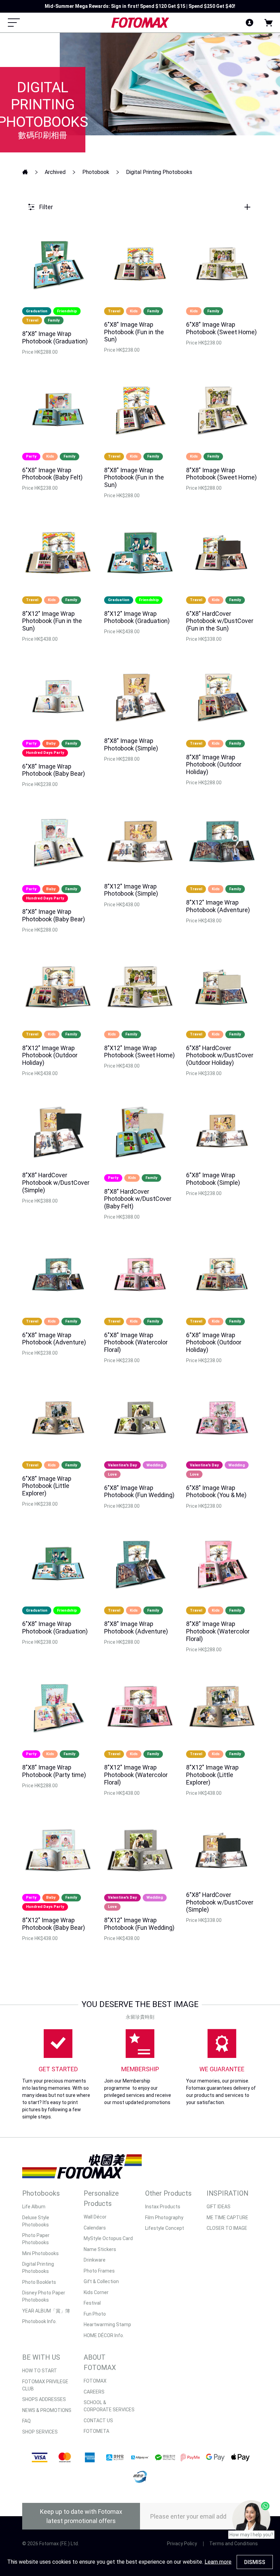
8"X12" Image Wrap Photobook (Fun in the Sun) (52, 621)
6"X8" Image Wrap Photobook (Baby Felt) (52, 474)
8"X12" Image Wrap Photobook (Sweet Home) (139, 1052)
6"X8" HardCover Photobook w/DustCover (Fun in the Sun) (220, 621)
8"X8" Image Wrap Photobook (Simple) (131, 744)
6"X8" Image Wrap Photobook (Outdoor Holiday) (214, 1342)
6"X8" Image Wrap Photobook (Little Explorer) (47, 1486)
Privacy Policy (182, 2544)
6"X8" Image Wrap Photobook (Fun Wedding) (139, 1492)
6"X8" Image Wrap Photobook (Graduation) (55, 1628)
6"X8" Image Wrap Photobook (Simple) (213, 1179)
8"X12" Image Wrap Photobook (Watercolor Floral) (136, 1775)
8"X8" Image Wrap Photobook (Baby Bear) (54, 915)
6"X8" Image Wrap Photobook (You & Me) (216, 1492)
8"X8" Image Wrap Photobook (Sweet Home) (221, 474)
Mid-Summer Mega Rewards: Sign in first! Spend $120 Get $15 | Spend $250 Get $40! (140, 6)
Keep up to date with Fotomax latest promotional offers (81, 2516)
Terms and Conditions (234, 2544)
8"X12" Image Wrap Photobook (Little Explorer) (212, 1775)
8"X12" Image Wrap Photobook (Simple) (131, 890)
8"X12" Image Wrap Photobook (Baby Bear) (54, 1924)
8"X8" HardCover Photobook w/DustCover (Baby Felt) (138, 1199)
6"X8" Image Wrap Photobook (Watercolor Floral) (136, 1342)
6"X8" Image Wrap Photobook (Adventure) (54, 1339)
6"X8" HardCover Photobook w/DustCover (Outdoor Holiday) (220, 1055)
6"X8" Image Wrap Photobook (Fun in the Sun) (134, 332)
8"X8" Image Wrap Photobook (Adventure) (136, 1628)
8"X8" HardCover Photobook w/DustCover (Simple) (56, 1182)
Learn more (218, 2562)
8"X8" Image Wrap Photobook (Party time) (54, 1771)
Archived (55, 172)
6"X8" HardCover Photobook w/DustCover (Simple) (220, 1902)
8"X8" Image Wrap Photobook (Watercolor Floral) (218, 1631)
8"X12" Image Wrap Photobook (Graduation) (137, 617)
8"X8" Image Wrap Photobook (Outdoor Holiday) (214, 764)
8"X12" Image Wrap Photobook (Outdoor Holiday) (50, 1055)
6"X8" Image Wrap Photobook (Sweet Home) (221, 328)
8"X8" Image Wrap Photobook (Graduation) (55, 337)
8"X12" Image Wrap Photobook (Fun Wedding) (139, 1924)
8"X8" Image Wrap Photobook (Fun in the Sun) (134, 477)
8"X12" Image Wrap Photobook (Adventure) (218, 906)
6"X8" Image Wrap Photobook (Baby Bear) (54, 770)
